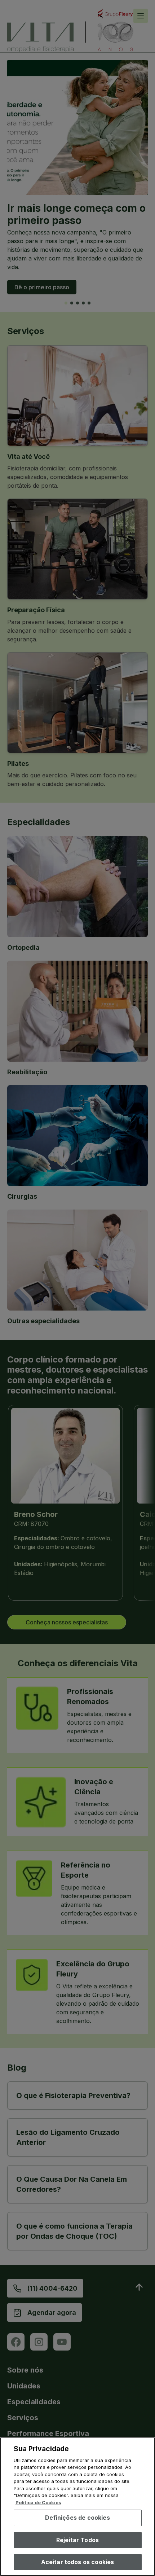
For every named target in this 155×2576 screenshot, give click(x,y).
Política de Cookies (38, 2502)
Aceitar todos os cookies (78, 2562)
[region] (77, 2507)
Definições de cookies (77, 2518)
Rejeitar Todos (77, 2540)
